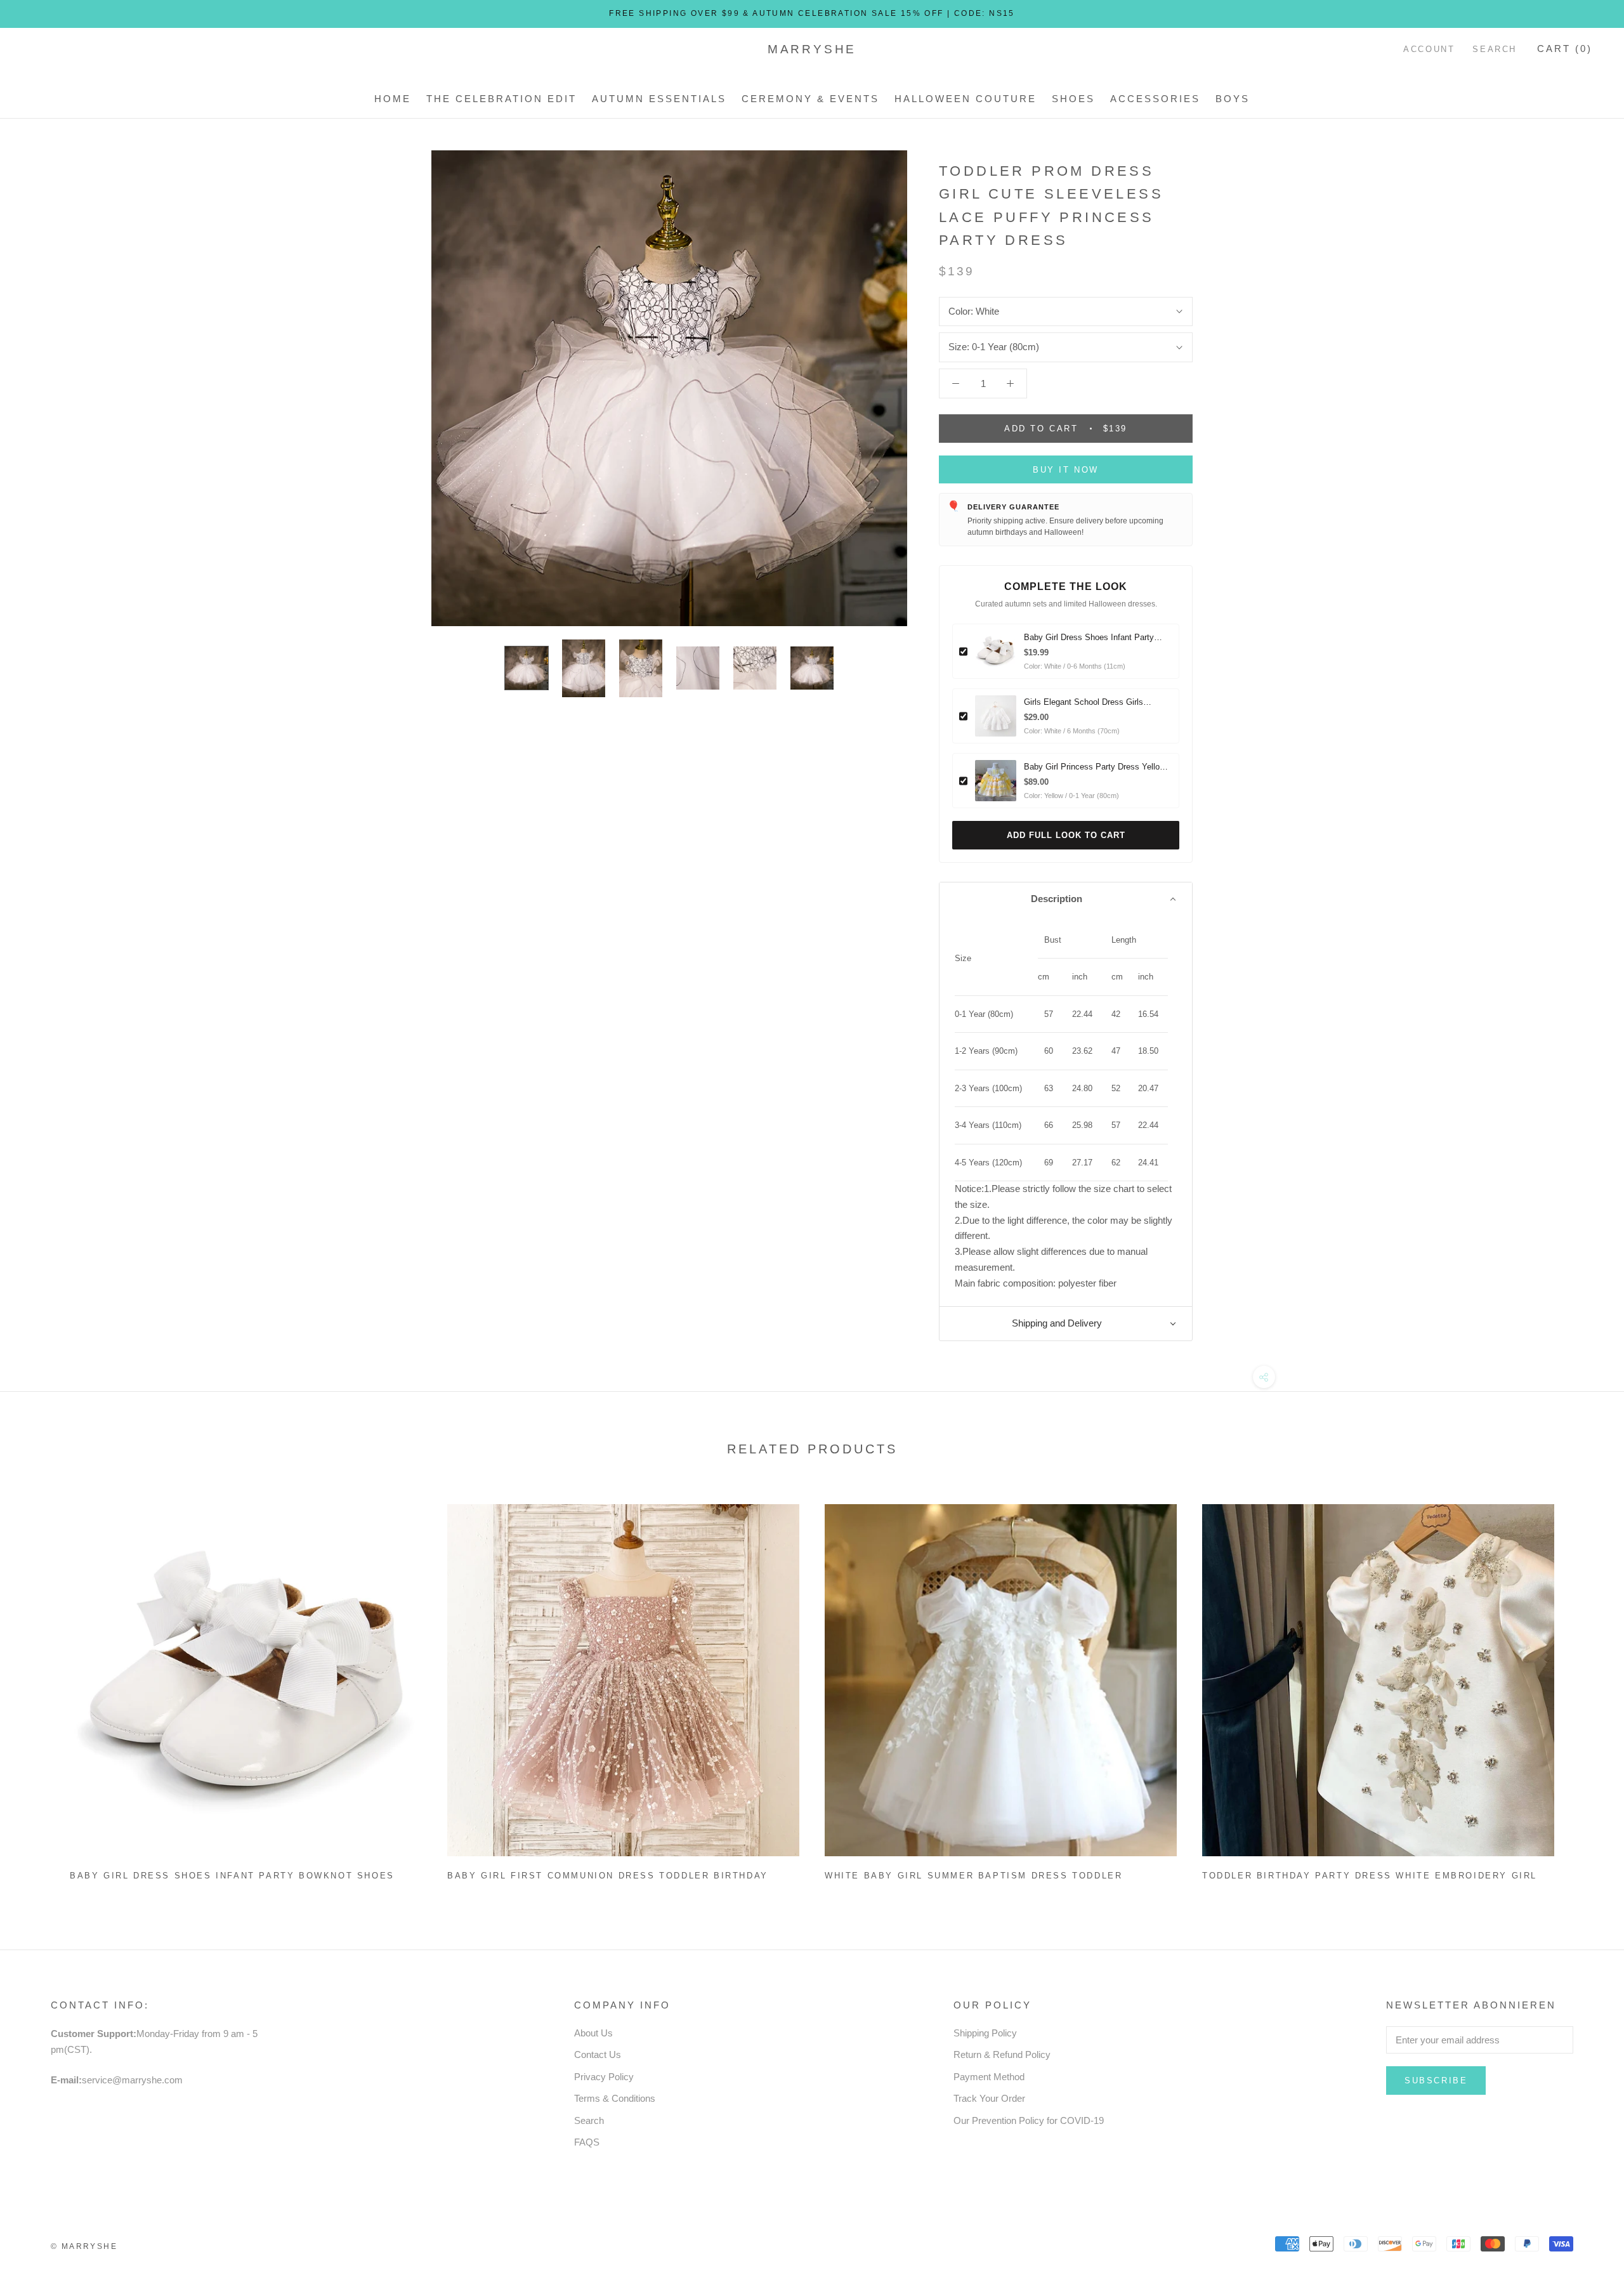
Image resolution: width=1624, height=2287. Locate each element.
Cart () (1565, 49)
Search (1495, 49)
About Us (593, 2033)
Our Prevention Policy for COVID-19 (1029, 2120)
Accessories (1155, 99)
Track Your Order (989, 2098)
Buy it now (1066, 470)
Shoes (1073, 99)
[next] (1584, 1687)
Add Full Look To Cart (1066, 835)
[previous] (40, 1687)
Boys (1233, 99)
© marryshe (84, 2246)
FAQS (587, 2142)
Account (1429, 49)
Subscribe (1436, 2081)
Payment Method (989, 2077)
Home (393, 99)
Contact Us (598, 2054)
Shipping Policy (985, 2033)
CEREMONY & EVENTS (810, 99)
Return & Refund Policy (1002, 2054)
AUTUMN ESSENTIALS (659, 99)
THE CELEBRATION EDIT (501, 99)
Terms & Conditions (615, 2098)
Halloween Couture (966, 99)
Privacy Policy (604, 2077)
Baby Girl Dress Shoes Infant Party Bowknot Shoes (232, 1876)
